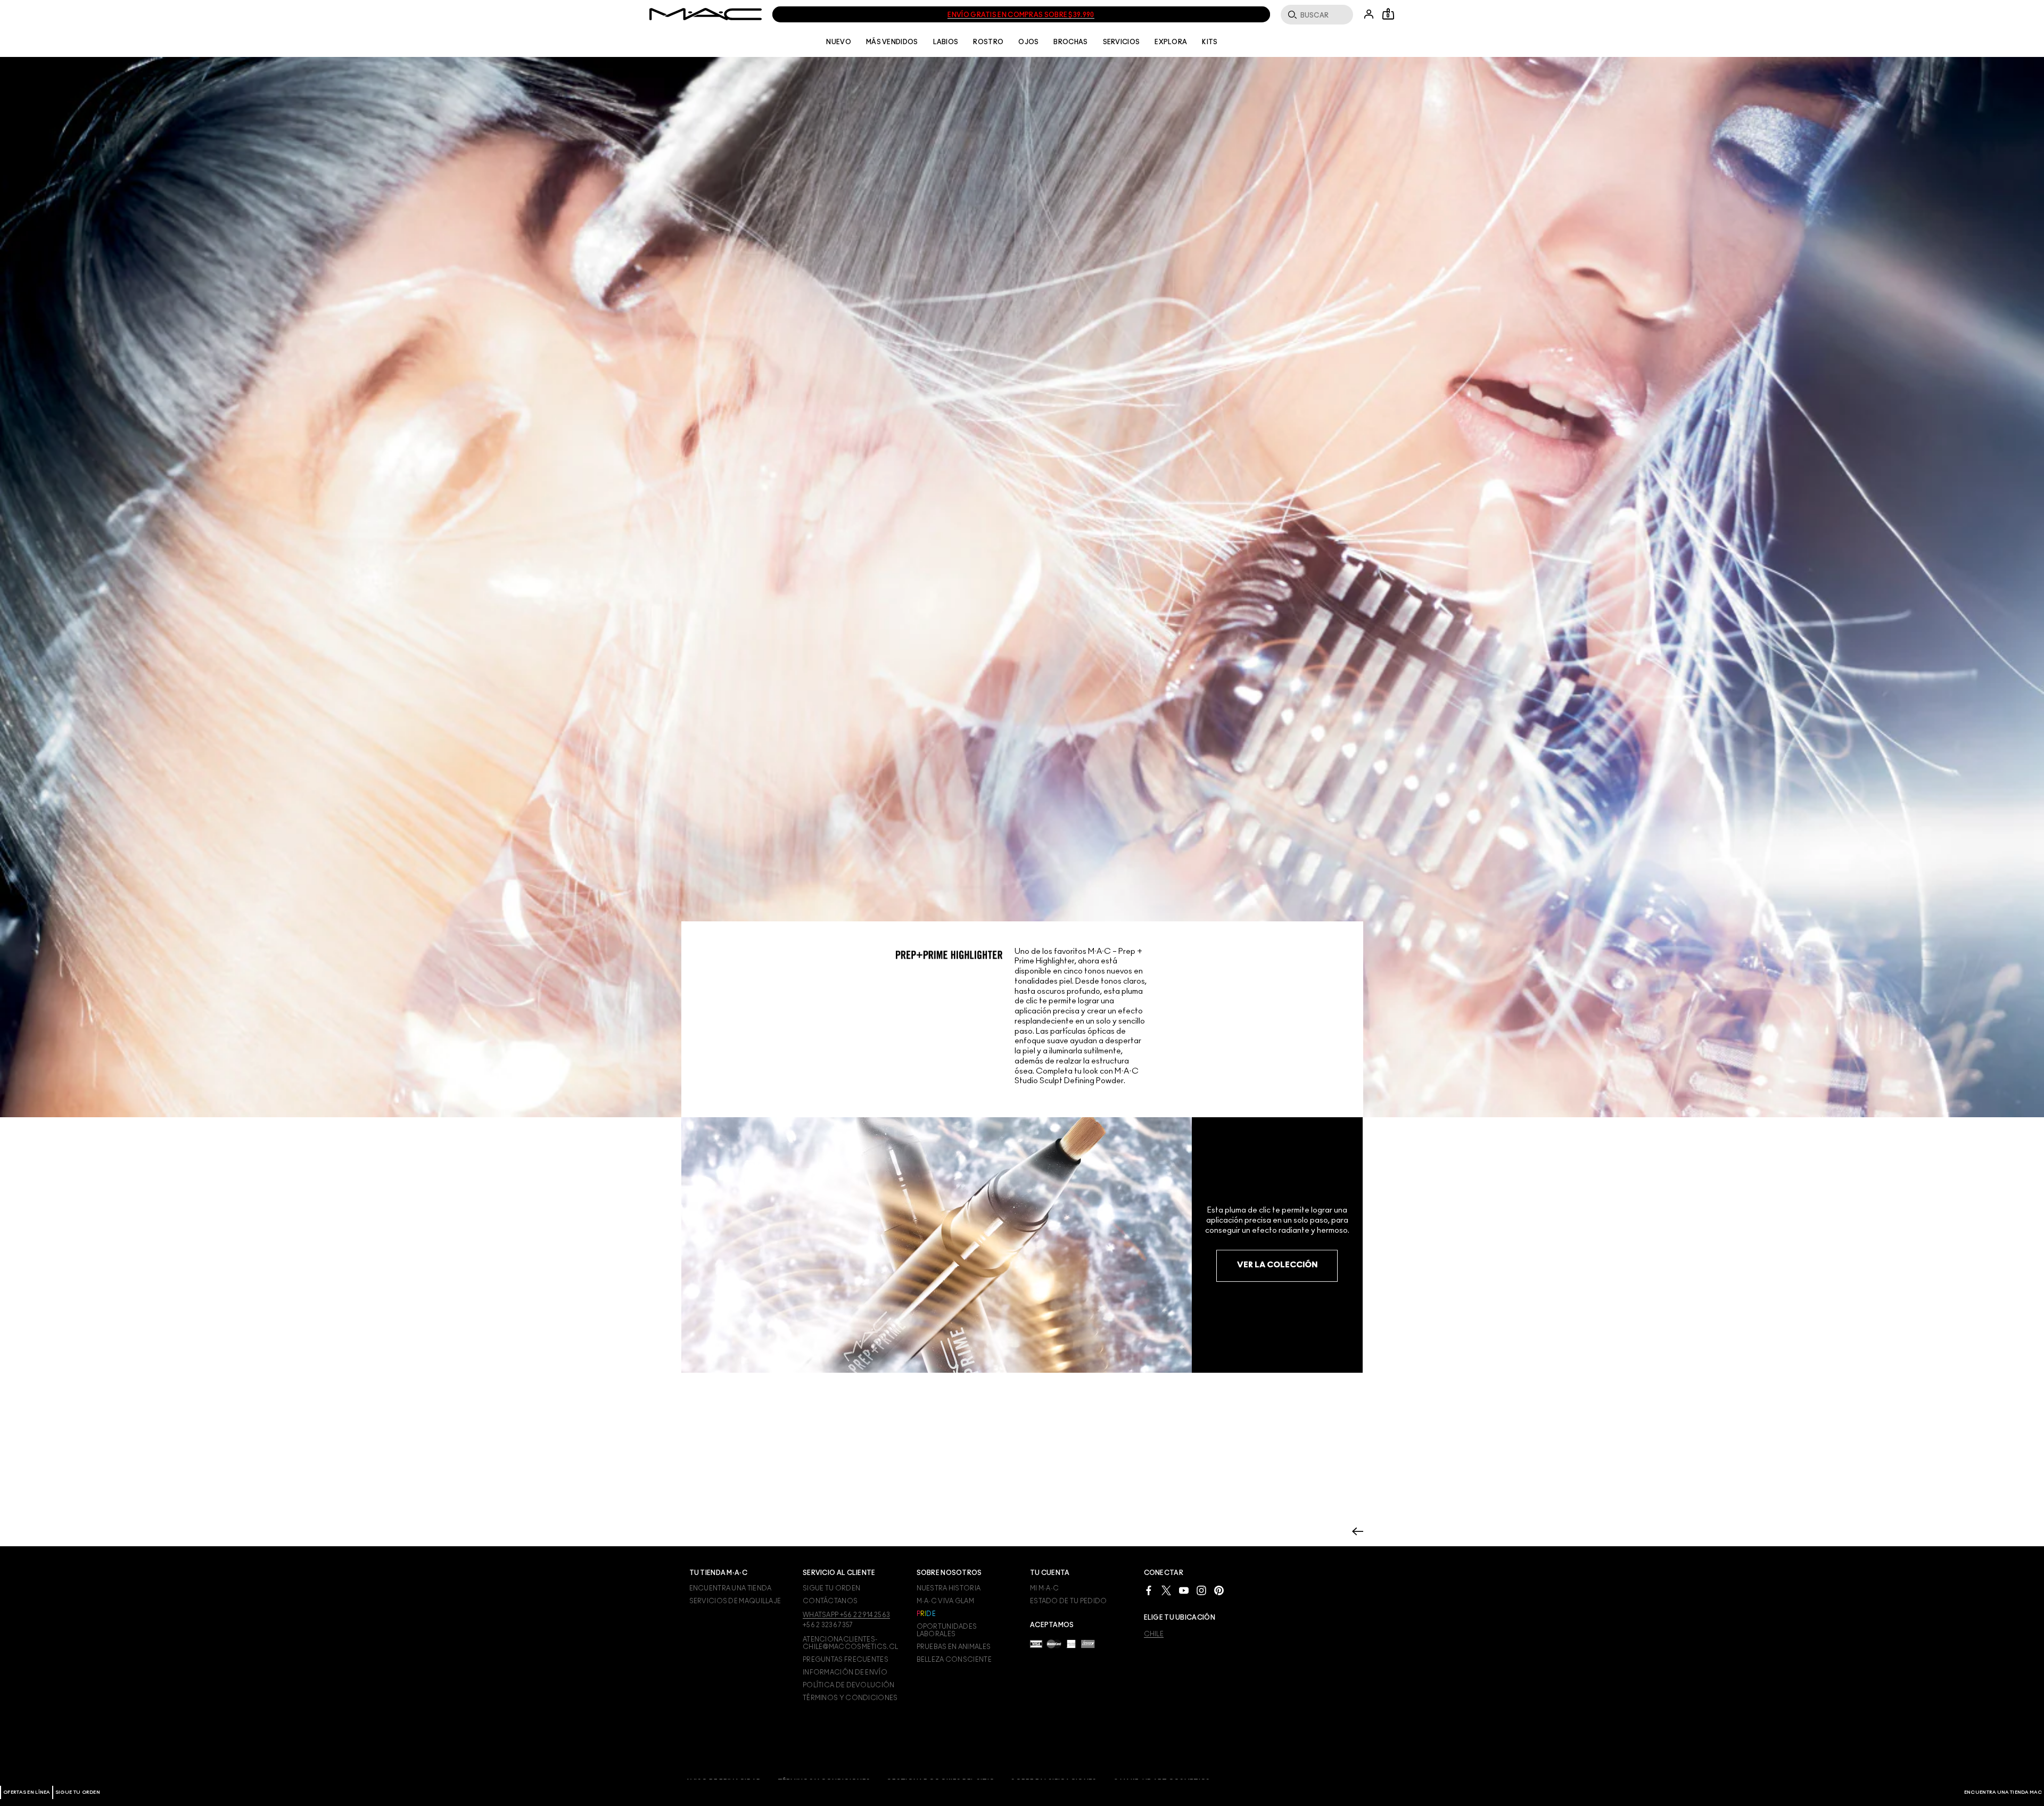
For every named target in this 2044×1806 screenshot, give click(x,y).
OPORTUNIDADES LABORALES (947, 1630)
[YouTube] (1184, 1590)
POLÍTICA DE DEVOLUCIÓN (849, 1685)
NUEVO (839, 42)
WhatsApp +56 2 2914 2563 (846, 1615)
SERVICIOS (1122, 42)
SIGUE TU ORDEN (78, 1792)
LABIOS (946, 42)
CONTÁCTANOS (830, 1601)
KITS (1210, 42)
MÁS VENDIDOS (892, 42)
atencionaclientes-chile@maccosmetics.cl (850, 1643)
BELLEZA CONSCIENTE (954, 1660)
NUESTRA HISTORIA (949, 1588)
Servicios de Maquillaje (735, 1601)
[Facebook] (1149, 1590)
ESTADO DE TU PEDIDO (1069, 1601)
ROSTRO (988, 42)
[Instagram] (1201, 1590)
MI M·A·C (1044, 1588)
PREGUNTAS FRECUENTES (846, 1660)
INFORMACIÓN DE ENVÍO (845, 1672)
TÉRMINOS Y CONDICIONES (850, 1698)
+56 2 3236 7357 (828, 1625)
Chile (1154, 1634)
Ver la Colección (1277, 1265)
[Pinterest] (1219, 1590)
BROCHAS (1070, 42)
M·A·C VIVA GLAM (946, 1601)
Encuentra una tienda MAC (2003, 1792)
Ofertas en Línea (27, 1792)
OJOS (1028, 42)
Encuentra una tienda (731, 1588)
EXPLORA (1171, 42)
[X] (1166, 1590)
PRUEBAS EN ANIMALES (954, 1647)
